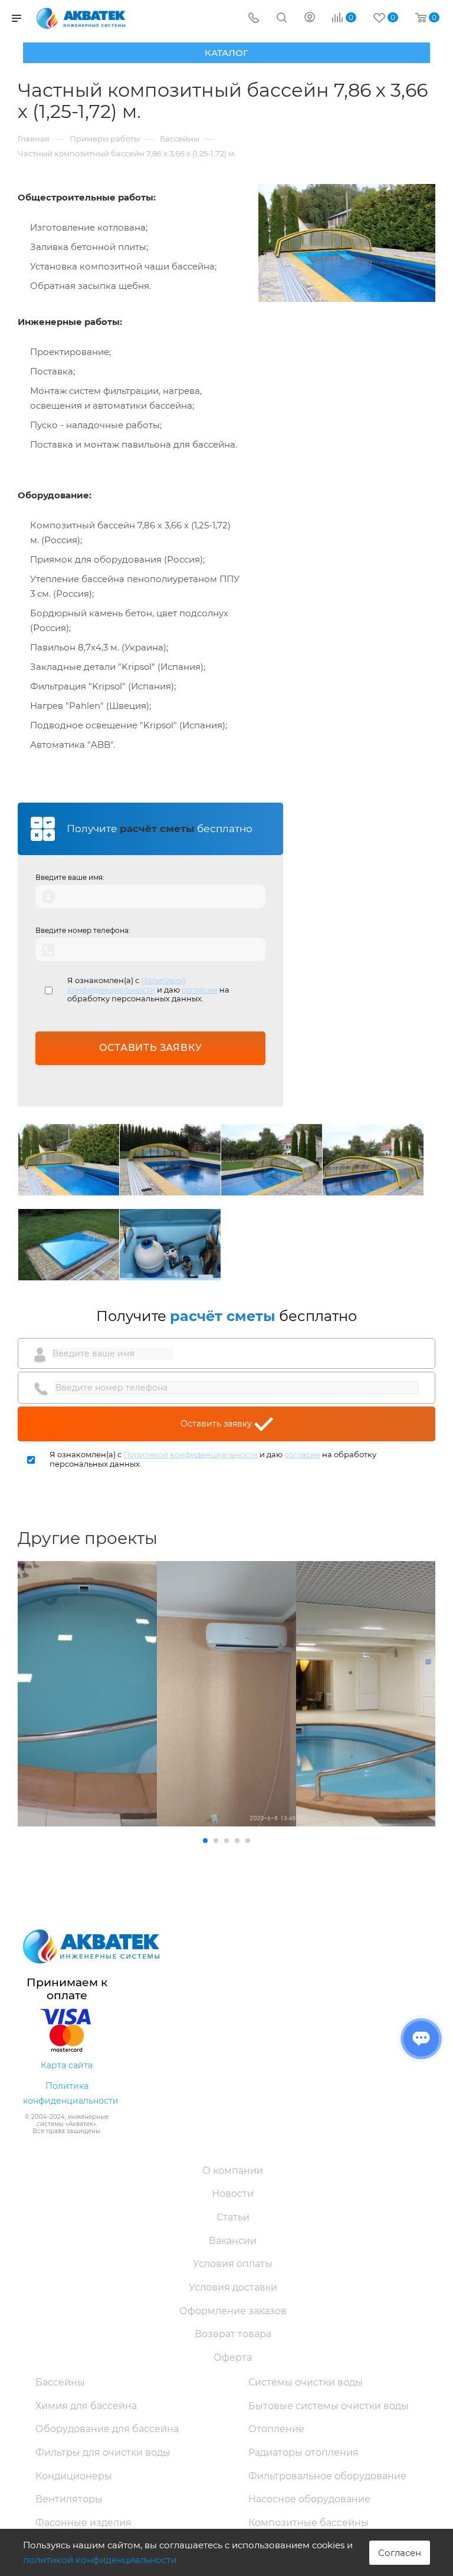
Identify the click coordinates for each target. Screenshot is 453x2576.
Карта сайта (67, 2065)
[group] (87, 1694)
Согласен (400, 2553)
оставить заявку (151, 1048)
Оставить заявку (217, 1424)
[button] (205, 1841)
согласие (200, 990)
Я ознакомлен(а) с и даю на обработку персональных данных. (148, 990)
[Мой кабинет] (310, 19)
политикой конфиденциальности (100, 2560)
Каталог (226, 53)
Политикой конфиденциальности (127, 985)
